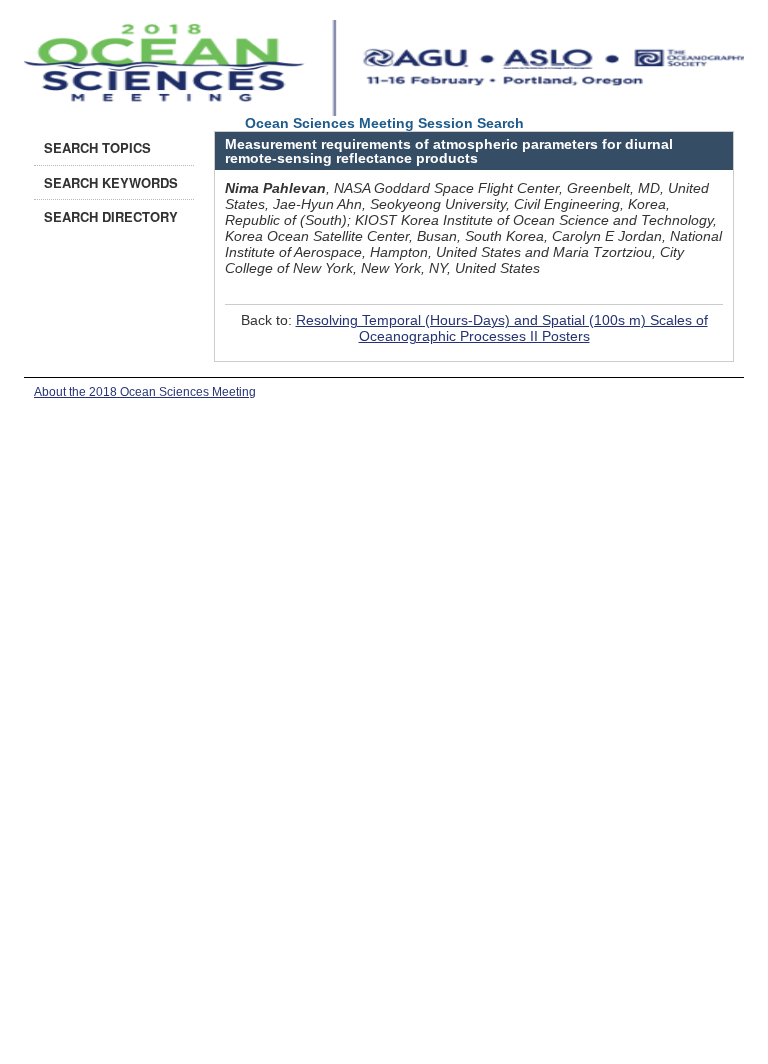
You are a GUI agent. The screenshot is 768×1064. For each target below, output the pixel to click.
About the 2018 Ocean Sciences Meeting (145, 392)
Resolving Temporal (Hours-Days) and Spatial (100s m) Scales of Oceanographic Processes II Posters (502, 328)
